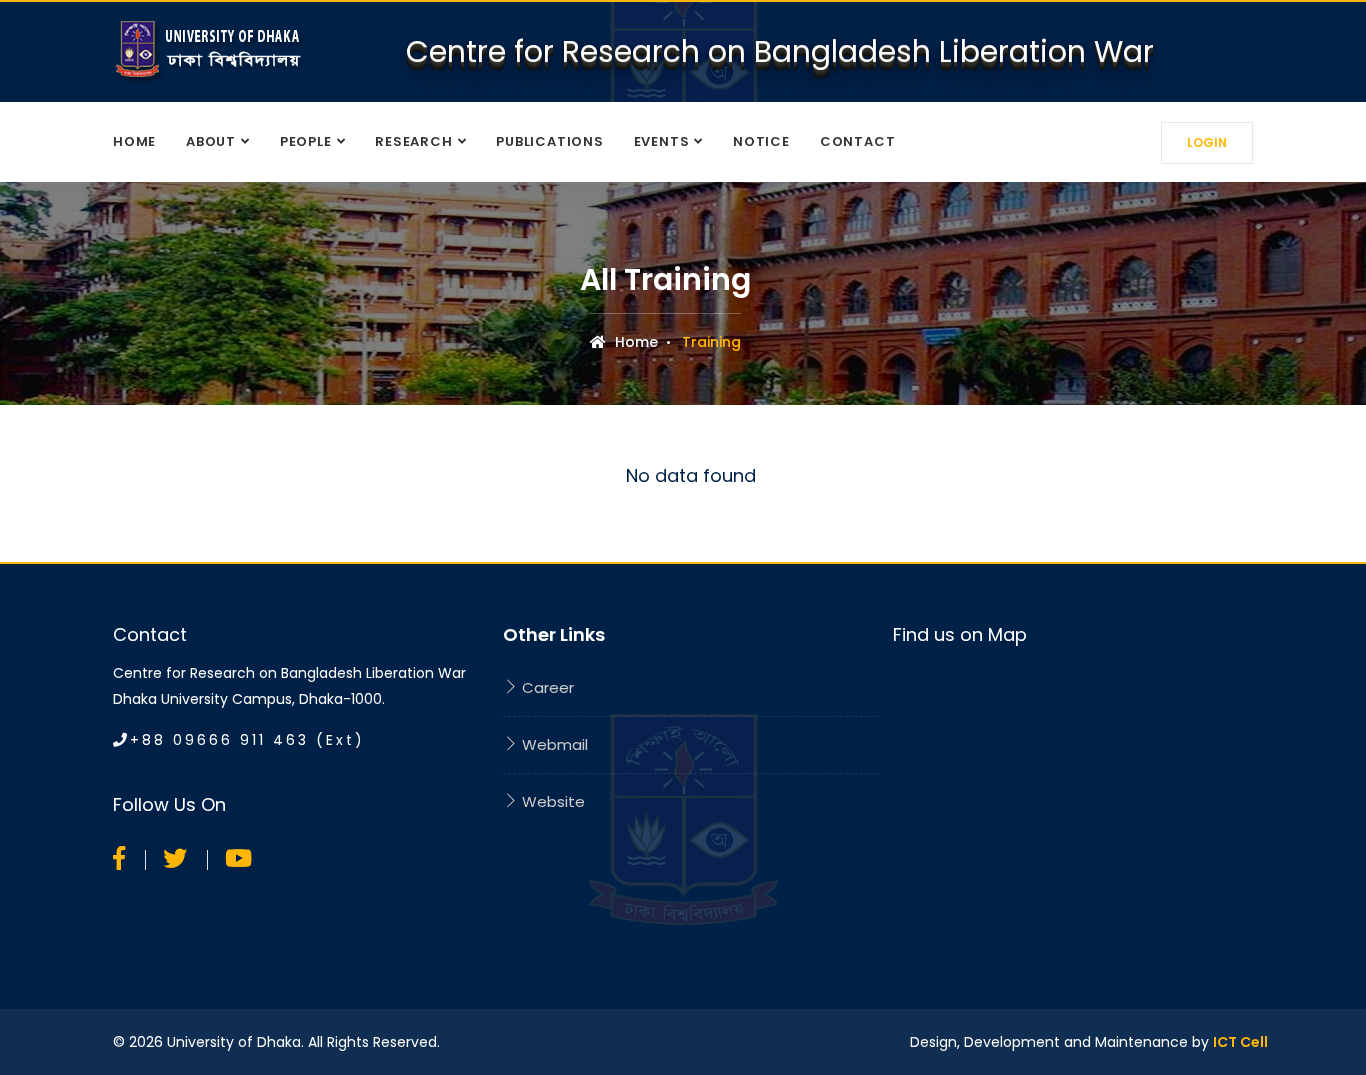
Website (551, 801)
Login (1207, 142)
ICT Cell (1240, 1042)
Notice (761, 141)
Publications (549, 141)
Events (662, 141)
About (211, 141)
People (306, 141)
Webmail (553, 744)
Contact (857, 141)
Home (134, 141)
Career (546, 687)
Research (413, 141)
